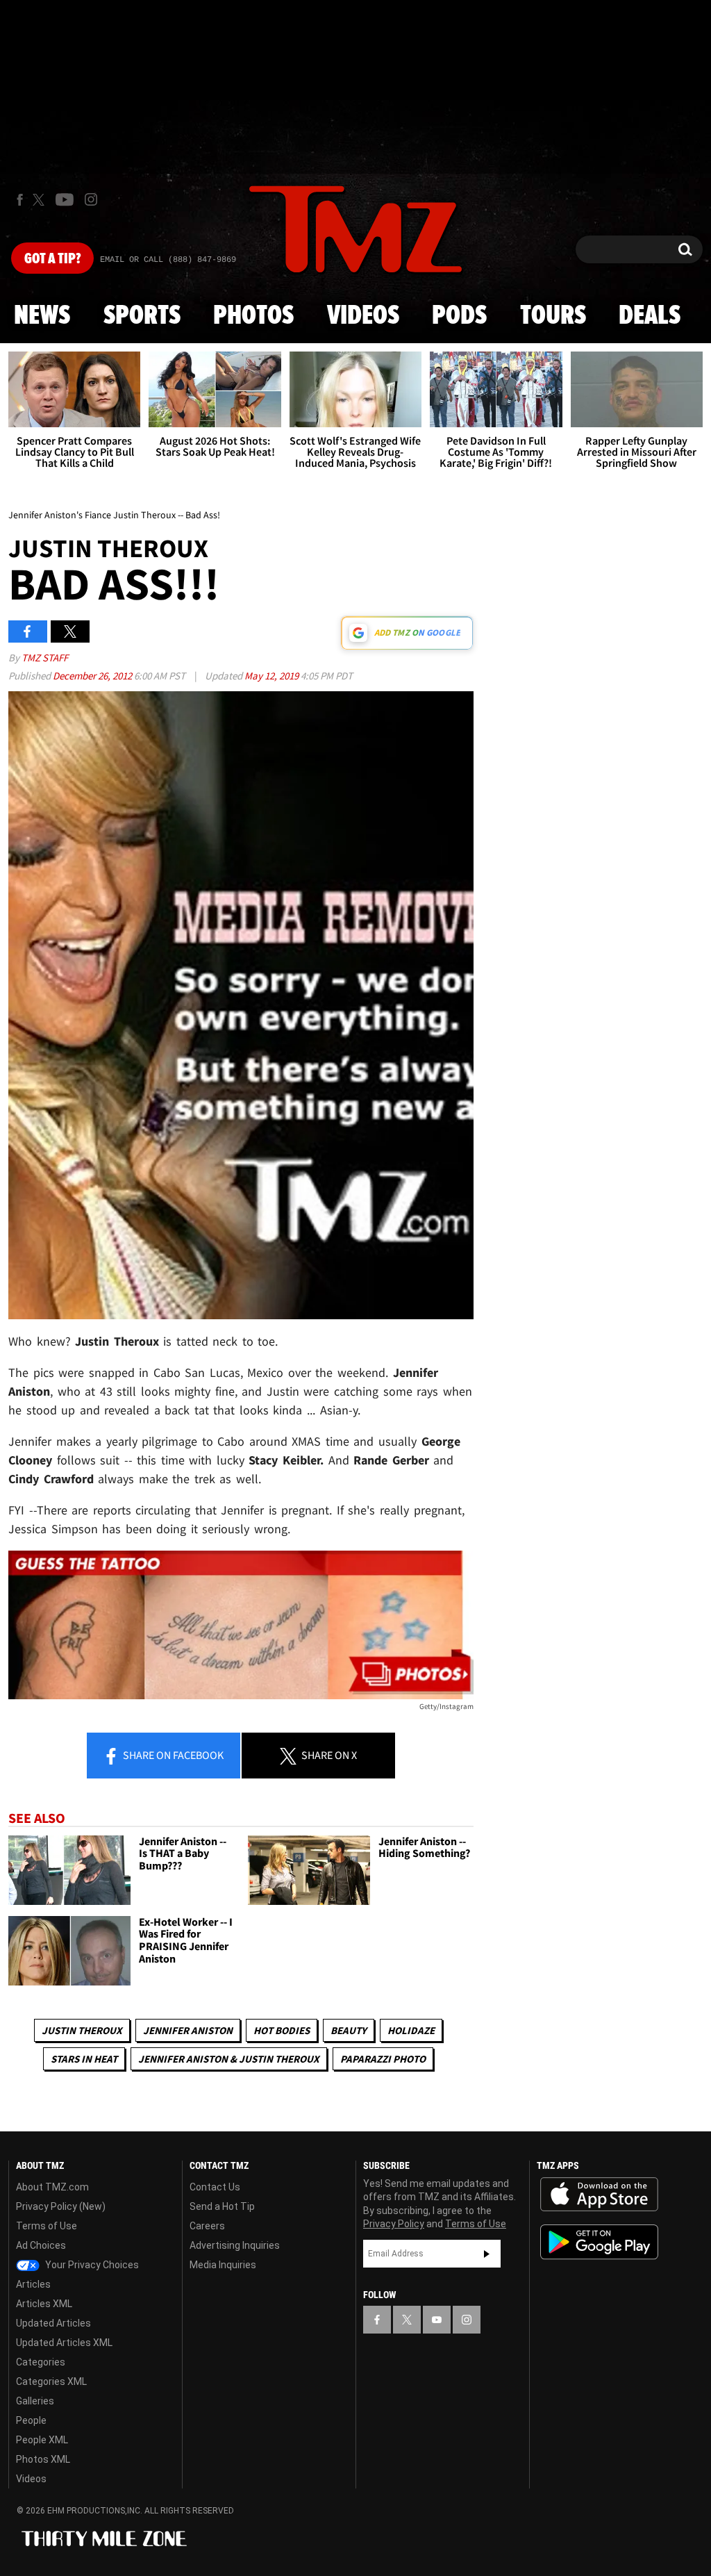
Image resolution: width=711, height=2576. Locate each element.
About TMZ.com (52, 2187)
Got (52, 259)
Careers (207, 2226)
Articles (33, 2284)
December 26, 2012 (93, 676)
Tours (553, 316)
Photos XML (43, 2459)
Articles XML (44, 2304)
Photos (253, 316)
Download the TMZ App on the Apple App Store (599, 2195)
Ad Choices (41, 2245)
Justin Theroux (82, 2030)
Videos (363, 316)
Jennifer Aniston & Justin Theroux (229, 2059)
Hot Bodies (282, 2030)
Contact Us (215, 2187)
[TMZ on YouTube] (437, 2320)
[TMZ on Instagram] (91, 199)
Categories (41, 2362)
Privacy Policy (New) (61, 2206)
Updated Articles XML (64, 2343)
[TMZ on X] (41, 200)
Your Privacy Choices (91, 2265)
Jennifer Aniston (188, 2030)
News (42, 316)
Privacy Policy (394, 2224)
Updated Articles (53, 2323)
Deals (650, 316)
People (31, 2420)
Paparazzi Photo (383, 2059)
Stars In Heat (84, 2059)
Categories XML (51, 2381)
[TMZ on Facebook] (20, 200)
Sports (142, 316)
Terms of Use (47, 2226)
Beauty (349, 2030)
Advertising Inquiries (235, 2245)
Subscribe (487, 2254)
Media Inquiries (223, 2265)
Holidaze (411, 2030)
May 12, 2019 (273, 676)
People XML (42, 2440)
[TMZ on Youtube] (65, 199)
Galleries (35, 2401)
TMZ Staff (45, 658)
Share (172, 1755)
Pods (459, 316)
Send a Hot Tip (222, 2206)
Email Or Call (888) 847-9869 (168, 260)
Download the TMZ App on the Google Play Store (599, 2242)
